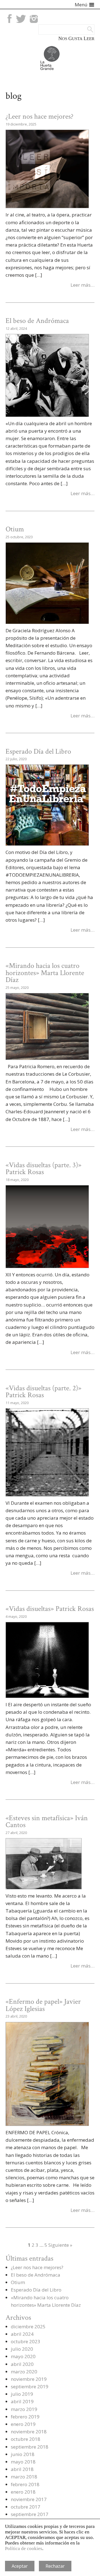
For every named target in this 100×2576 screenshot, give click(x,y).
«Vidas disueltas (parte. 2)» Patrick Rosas (43, 1392)
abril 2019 (22, 2401)
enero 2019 (23, 2424)
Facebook (9, 19)
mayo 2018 (23, 2462)
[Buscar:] (66, 29)
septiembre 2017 (30, 2514)
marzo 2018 (24, 2477)
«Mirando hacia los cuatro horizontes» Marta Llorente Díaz (45, 973)
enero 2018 (23, 2492)
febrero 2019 (25, 2417)
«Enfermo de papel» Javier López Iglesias (43, 2005)
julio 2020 (22, 2349)
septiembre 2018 (30, 2447)
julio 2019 (22, 2394)
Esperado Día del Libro (38, 752)
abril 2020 (22, 2364)
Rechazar (55, 2566)
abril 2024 (22, 2334)
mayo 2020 (23, 2356)
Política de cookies (24, 2548)
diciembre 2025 (28, 2327)
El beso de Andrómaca (37, 321)
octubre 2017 (26, 2507)
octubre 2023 (26, 2341)
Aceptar (20, 2566)
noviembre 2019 (29, 2379)
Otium (15, 529)
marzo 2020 (24, 2372)
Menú (81, 5)
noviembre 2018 (29, 2432)
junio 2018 (23, 2454)
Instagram (34, 19)
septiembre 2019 (30, 2386)
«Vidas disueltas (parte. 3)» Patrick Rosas (43, 1169)
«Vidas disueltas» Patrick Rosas (50, 1609)
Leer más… (82, 285)
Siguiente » (60, 2245)
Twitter (21, 19)
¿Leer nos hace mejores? (39, 117)
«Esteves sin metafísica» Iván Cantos (47, 1822)
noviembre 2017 (29, 2499)
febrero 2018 (25, 2484)
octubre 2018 (26, 2439)
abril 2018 (22, 2469)
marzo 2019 (24, 2409)
